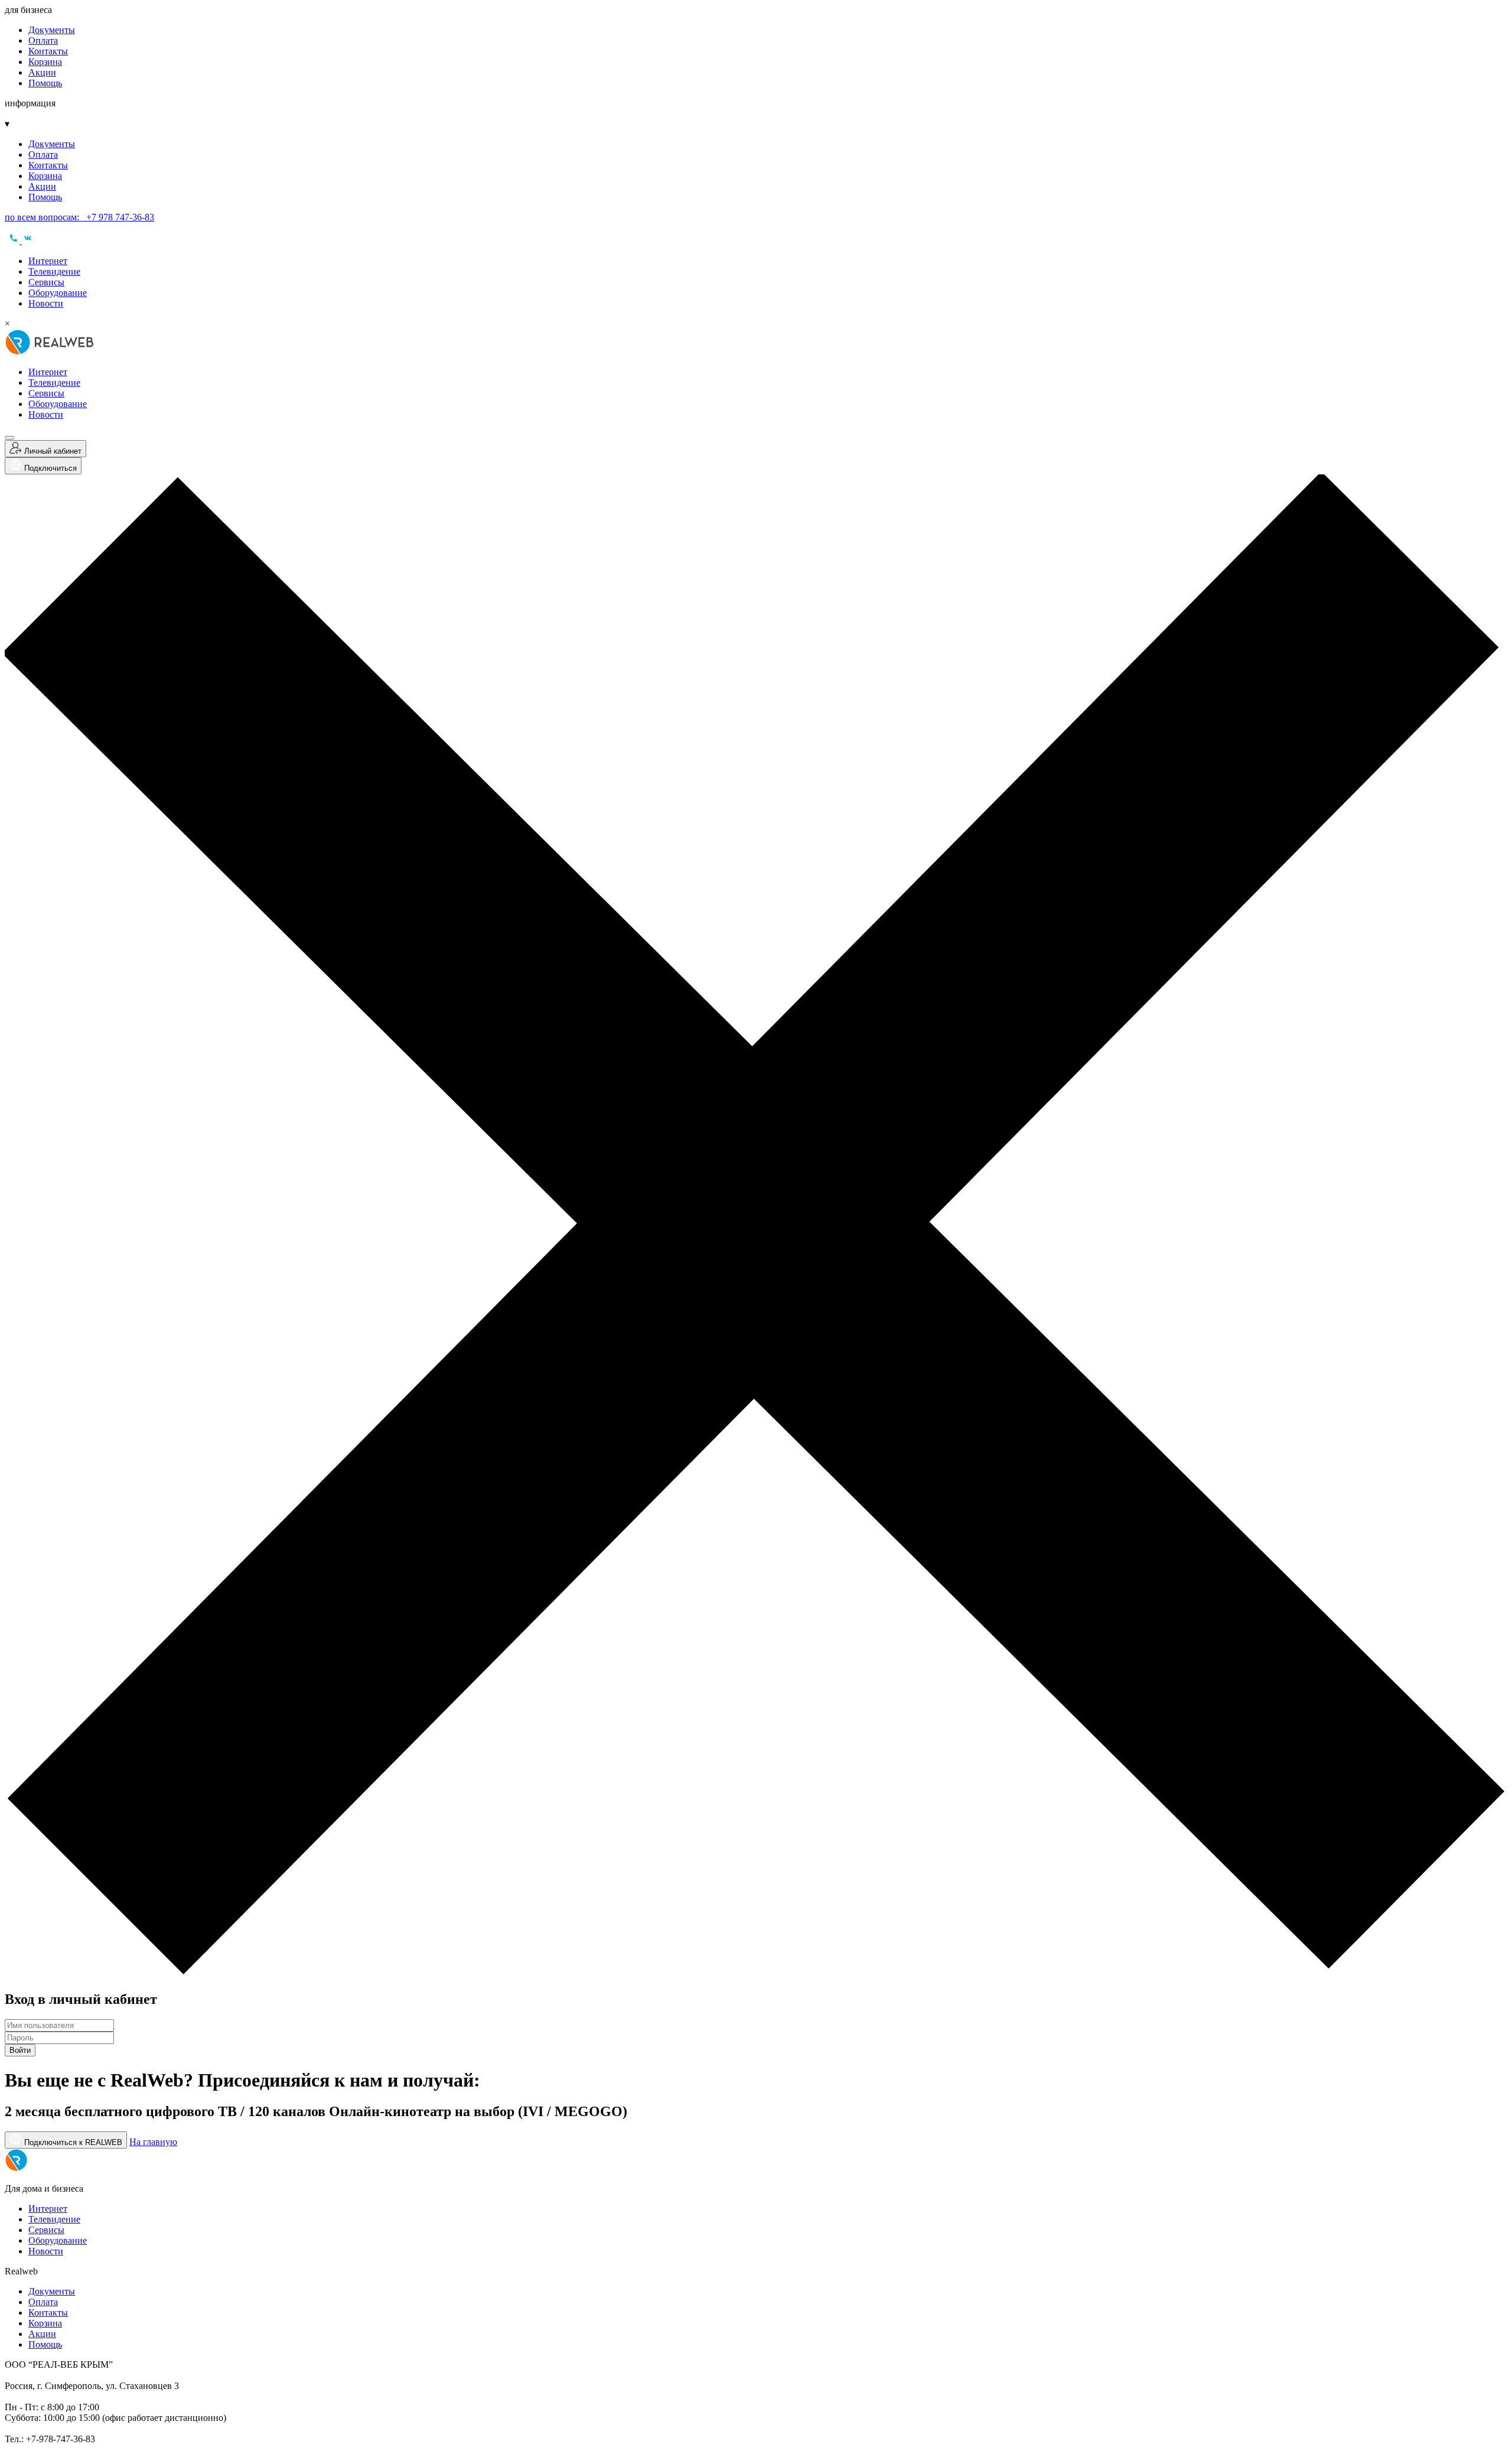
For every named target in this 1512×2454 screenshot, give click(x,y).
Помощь (45, 83)
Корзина (45, 62)
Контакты (48, 51)
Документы (52, 30)
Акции (42, 72)
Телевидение (54, 271)
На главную (153, 2142)
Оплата (43, 40)
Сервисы (46, 282)
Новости (46, 303)
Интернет (48, 261)
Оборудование (58, 293)
